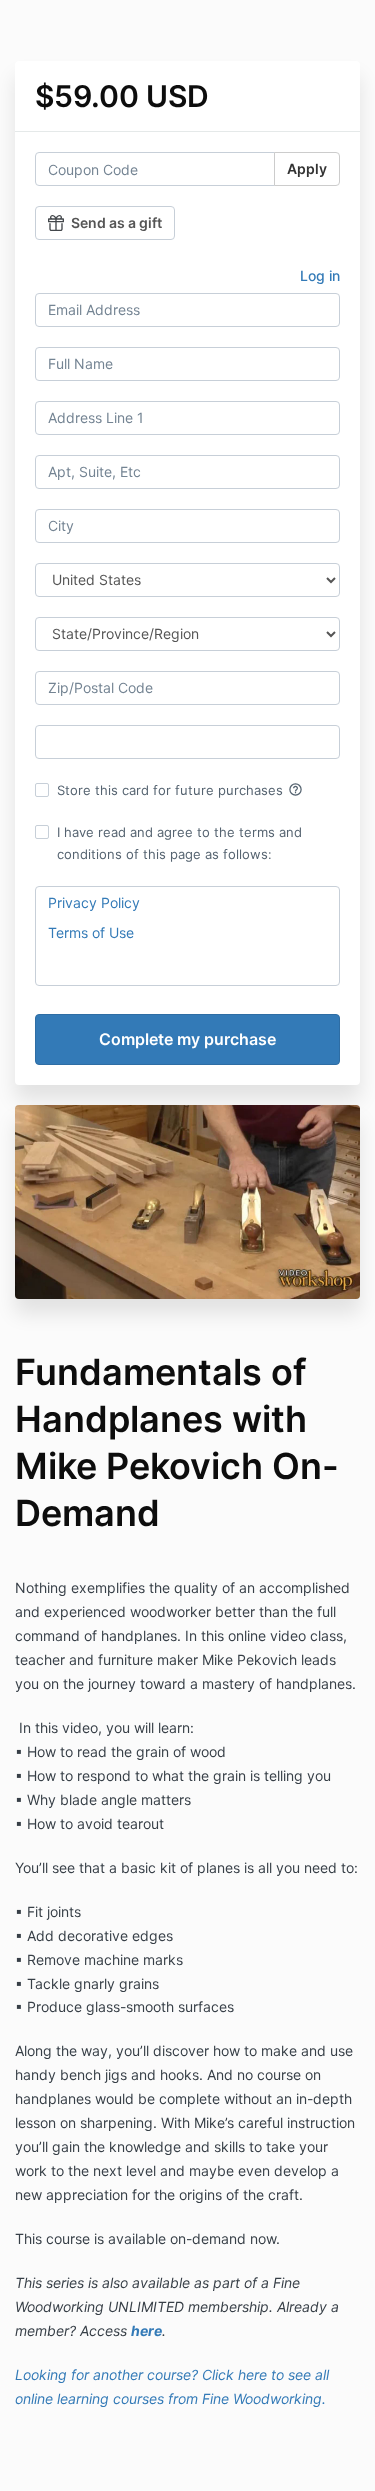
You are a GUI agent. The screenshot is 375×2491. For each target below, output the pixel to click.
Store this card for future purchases (180, 790)
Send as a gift (116, 222)
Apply (307, 168)
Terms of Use (91, 932)
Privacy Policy (94, 902)
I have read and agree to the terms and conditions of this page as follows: (179, 843)
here (146, 2330)
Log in (320, 275)
